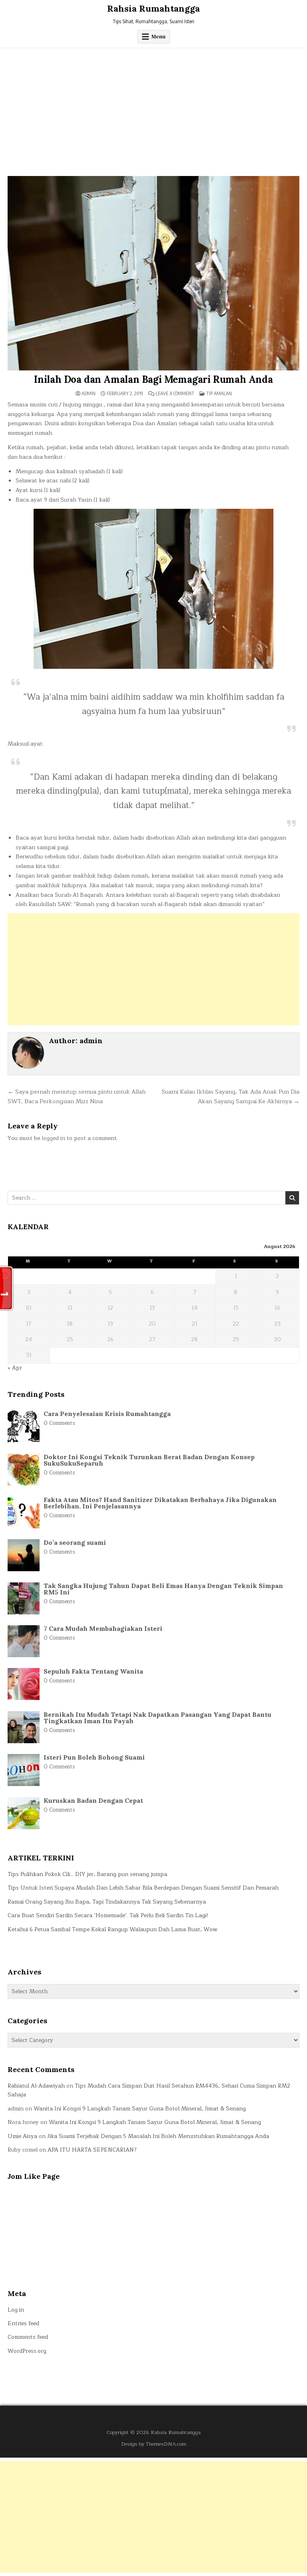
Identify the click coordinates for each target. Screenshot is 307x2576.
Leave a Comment (175, 394)
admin (89, 394)
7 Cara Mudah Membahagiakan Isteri (103, 1628)
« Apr (15, 1368)
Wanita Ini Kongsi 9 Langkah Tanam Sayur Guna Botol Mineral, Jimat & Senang (140, 2109)
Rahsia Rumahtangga (153, 8)
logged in (53, 1138)
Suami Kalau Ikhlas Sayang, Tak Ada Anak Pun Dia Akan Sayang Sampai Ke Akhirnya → (230, 1096)
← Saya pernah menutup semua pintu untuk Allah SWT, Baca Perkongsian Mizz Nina (77, 1096)
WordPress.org (27, 2351)
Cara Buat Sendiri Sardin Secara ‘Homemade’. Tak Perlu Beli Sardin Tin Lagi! (108, 1915)
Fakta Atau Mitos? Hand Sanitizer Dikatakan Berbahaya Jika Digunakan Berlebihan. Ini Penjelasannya (160, 1503)
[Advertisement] (153, 108)
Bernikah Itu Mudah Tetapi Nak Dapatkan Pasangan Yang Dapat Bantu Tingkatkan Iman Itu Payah (157, 1718)
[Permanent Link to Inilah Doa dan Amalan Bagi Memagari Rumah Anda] (153, 273)
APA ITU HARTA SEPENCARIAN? (92, 2150)
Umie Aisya (22, 2136)
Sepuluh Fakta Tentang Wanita (93, 1671)
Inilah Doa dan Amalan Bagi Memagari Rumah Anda (153, 379)
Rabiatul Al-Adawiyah (36, 2086)
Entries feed (23, 2323)
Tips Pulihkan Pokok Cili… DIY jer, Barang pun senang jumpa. (88, 1874)
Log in (16, 2310)
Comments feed (28, 2337)
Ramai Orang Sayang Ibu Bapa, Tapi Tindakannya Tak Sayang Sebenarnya (107, 1902)
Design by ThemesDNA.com (154, 2444)
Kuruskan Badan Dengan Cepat (93, 1800)
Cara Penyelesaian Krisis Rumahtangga (107, 1414)
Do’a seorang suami (75, 1542)
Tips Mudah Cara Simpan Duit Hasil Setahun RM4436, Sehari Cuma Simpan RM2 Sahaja (149, 2090)
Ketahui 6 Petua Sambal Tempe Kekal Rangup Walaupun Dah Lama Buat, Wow (113, 1929)
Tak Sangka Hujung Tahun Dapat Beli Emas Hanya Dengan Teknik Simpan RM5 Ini (163, 1589)
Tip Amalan (219, 393)
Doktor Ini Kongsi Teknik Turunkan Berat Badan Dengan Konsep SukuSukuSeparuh (149, 1460)
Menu (158, 37)
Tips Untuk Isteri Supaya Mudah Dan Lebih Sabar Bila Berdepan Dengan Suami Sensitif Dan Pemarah (143, 1888)
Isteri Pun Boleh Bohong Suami (94, 1757)
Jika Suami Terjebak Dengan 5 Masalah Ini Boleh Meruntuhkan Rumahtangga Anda (158, 2136)
